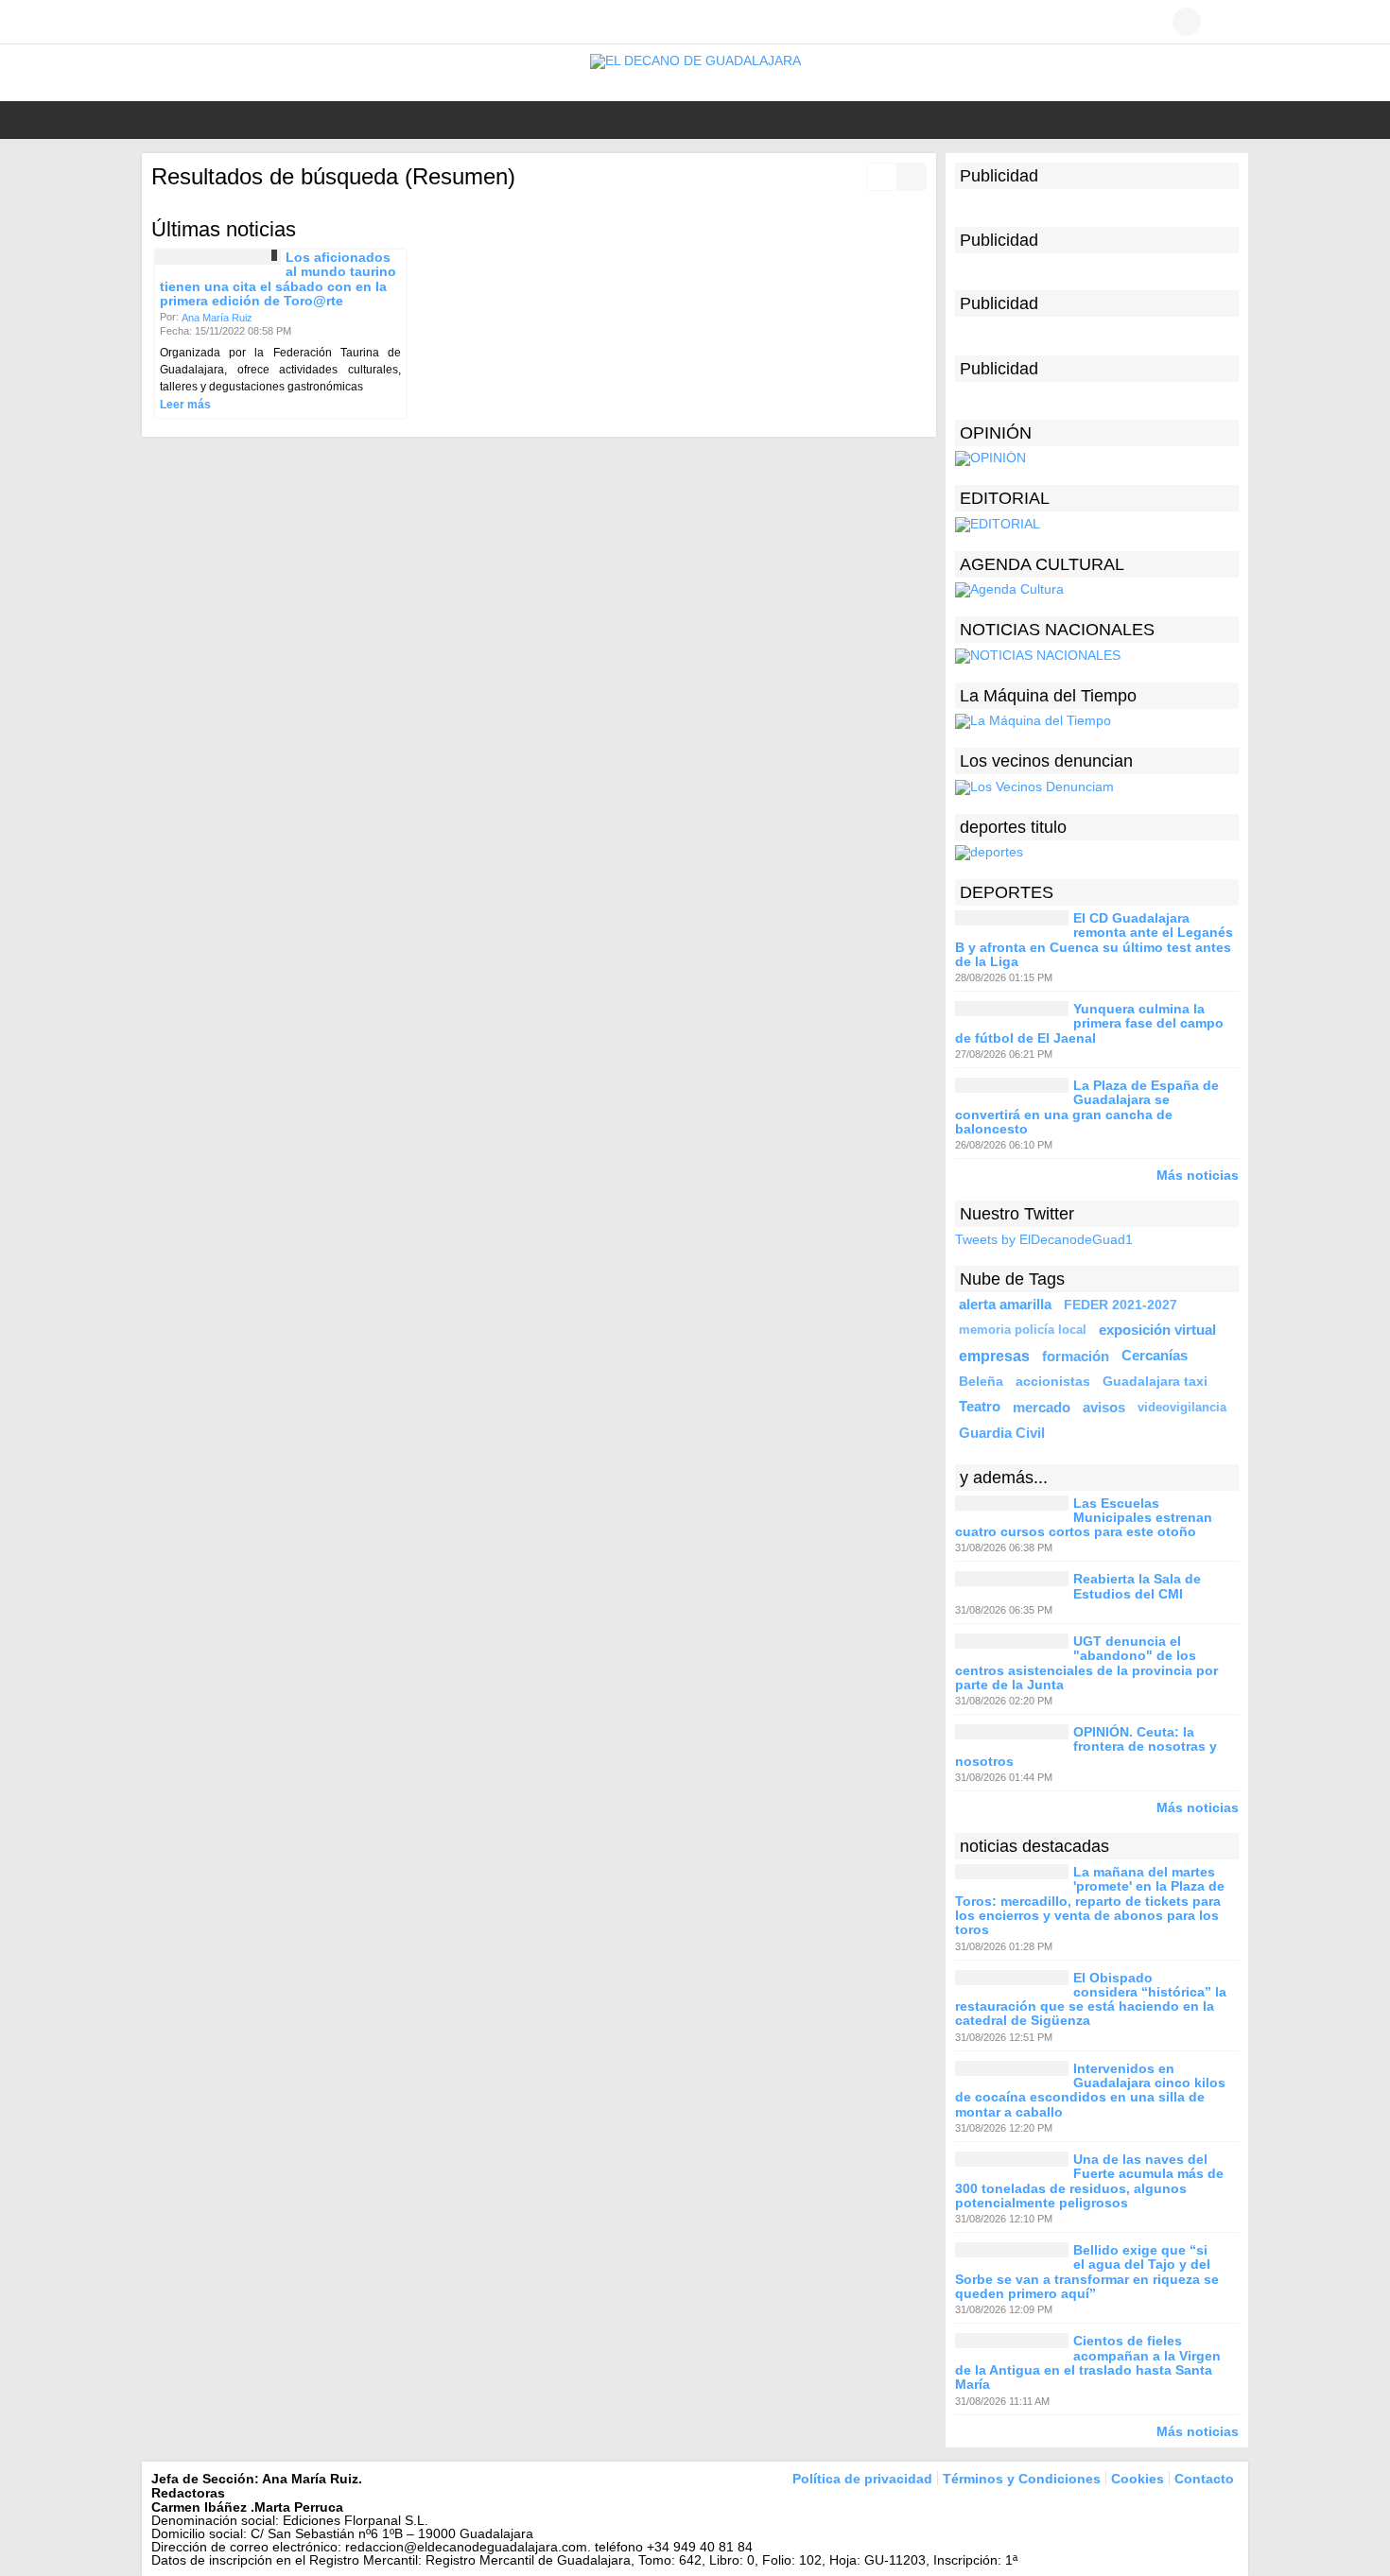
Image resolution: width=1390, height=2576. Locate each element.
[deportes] (989, 852)
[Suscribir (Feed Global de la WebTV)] (246, 22)
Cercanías (1155, 1356)
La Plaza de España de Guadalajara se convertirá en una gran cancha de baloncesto (1087, 1107)
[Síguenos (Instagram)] (217, 22)
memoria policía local (1023, 1330)
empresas (994, 1356)
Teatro (980, 1407)
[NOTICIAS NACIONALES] (1038, 654)
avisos (1104, 1407)
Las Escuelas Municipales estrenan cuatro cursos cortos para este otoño (1084, 1518)
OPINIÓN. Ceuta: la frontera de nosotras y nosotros (1086, 1746)
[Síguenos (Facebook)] (161, 22)
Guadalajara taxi (1155, 1381)
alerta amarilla (1005, 1305)
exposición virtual (1157, 1330)
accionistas (1053, 1381)
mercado (1042, 1407)
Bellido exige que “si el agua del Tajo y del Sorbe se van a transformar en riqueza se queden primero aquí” (1087, 2272)
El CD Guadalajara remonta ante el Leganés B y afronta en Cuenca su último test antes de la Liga (1094, 940)
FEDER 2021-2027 (1121, 1305)
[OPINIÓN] (990, 458)
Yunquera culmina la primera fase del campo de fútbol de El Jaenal (1089, 1023)
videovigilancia (1182, 1407)
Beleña (981, 1381)
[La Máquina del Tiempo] (1033, 720)
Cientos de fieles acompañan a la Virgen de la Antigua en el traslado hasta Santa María (1088, 2363)
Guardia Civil (1002, 1433)
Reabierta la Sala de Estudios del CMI (1137, 1587)
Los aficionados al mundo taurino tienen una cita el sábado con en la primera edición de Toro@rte (278, 279)
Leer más (185, 405)
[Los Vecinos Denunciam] (1034, 786)
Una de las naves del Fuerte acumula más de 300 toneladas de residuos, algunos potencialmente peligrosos (1089, 2181)
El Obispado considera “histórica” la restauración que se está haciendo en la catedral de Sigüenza (1091, 1999)
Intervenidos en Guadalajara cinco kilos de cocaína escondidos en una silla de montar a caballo (1090, 2090)
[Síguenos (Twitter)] (189, 22)
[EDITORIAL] (998, 523)
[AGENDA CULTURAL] (1009, 589)
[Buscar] (1225, 22)
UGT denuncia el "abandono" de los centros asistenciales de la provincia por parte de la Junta (1086, 1663)
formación (1076, 1356)
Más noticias (1198, 1175)
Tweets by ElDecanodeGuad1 (1044, 1240)
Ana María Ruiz (217, 318)
